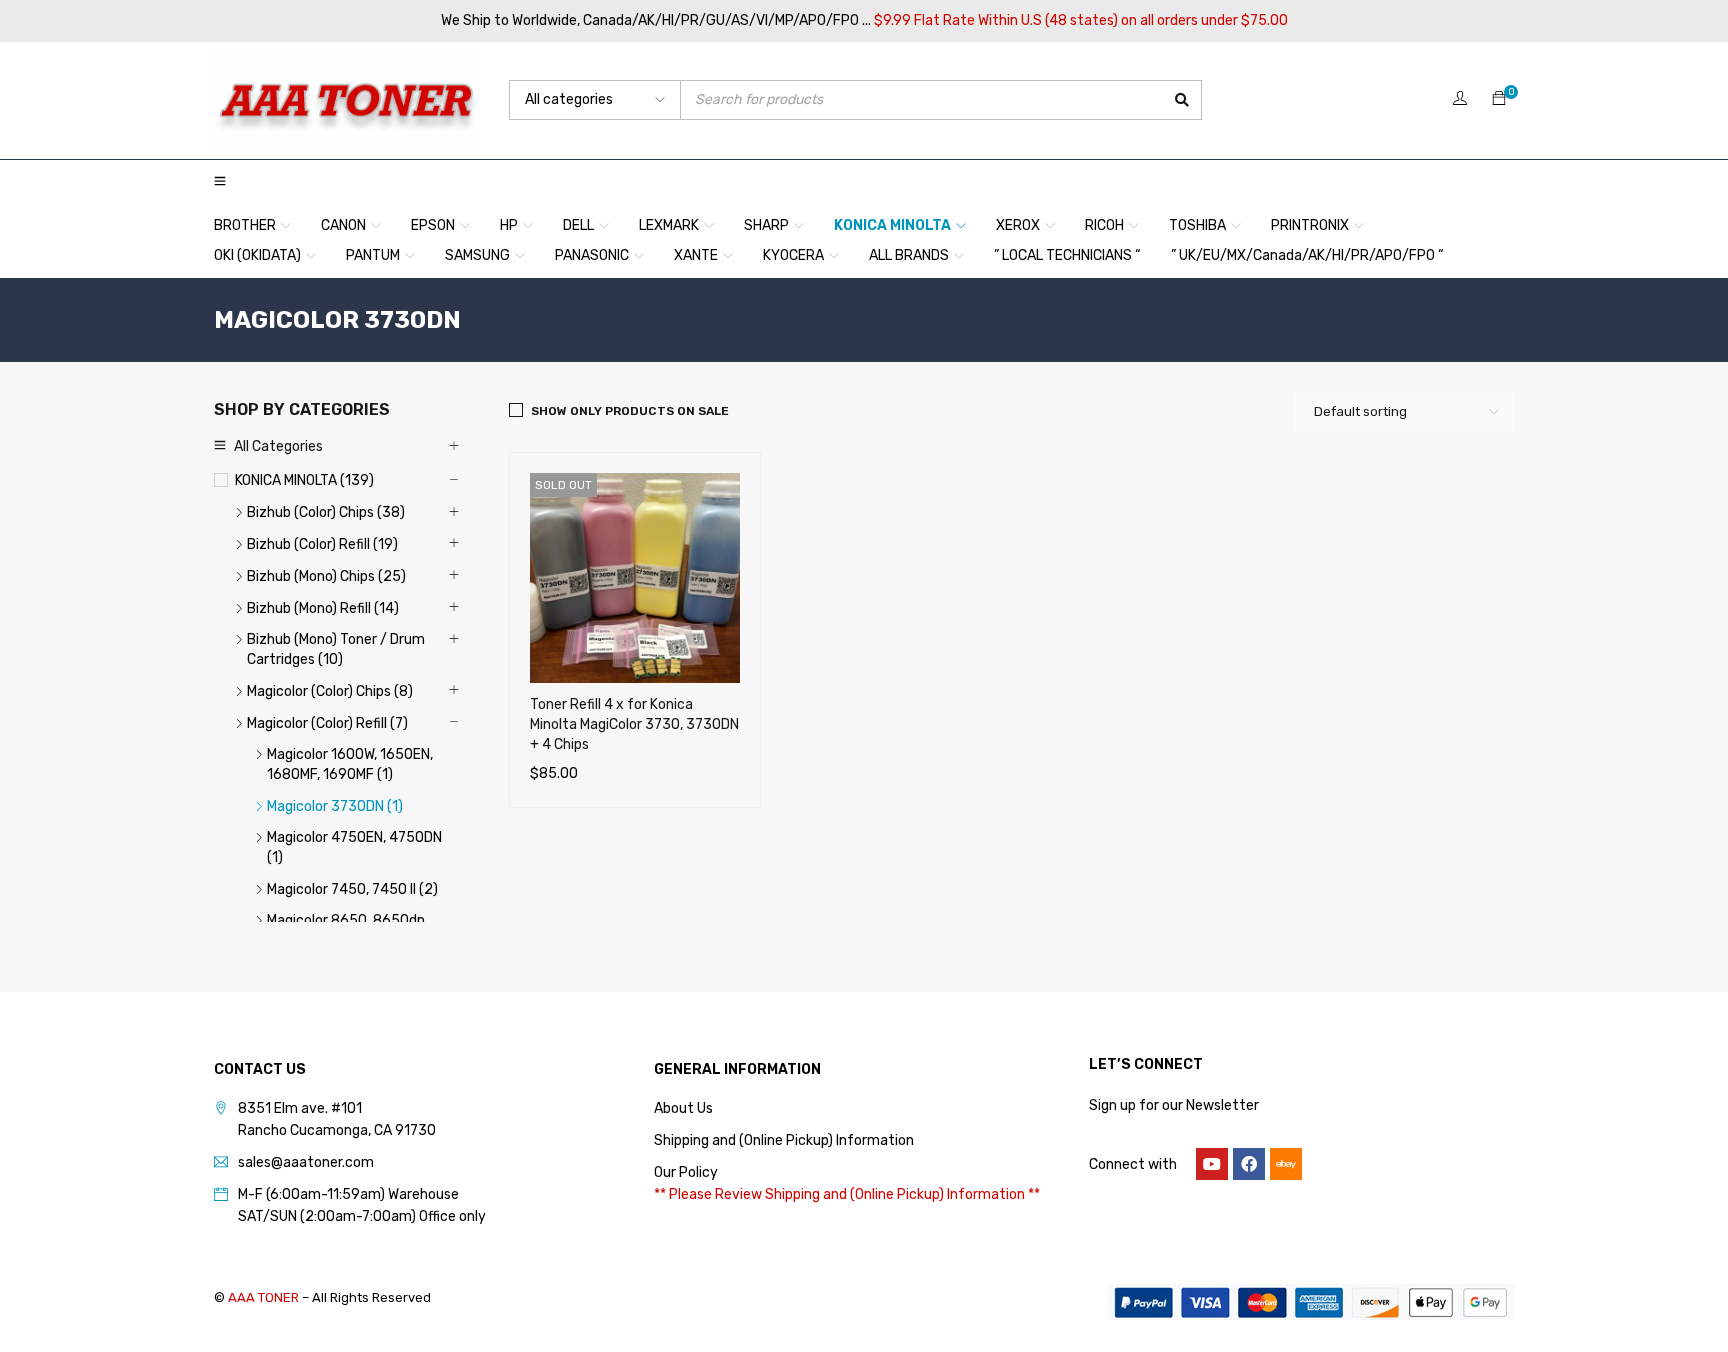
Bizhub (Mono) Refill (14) (323, 608)
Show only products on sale (630, 411)
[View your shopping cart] (1499, 99)
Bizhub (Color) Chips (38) (326, 512)
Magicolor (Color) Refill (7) (327, 723)
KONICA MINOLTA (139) (304, 480)
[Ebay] (1286, 1164)
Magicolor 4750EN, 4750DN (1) (354, 847)
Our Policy (686, 1172)
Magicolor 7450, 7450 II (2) (352, 889)
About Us (683, 1108)
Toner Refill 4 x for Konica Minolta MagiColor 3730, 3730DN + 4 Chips (634, 724)
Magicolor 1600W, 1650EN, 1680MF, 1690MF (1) (350, 764)
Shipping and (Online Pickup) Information (784, 1140)
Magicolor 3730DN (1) (335, 806)
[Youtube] (1212, 1164)
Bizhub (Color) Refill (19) (322, 544)
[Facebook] (1249, 1164)
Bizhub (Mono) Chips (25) (326, 576)
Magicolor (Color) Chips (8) (330, 691)
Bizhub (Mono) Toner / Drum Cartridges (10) (336, 649)
